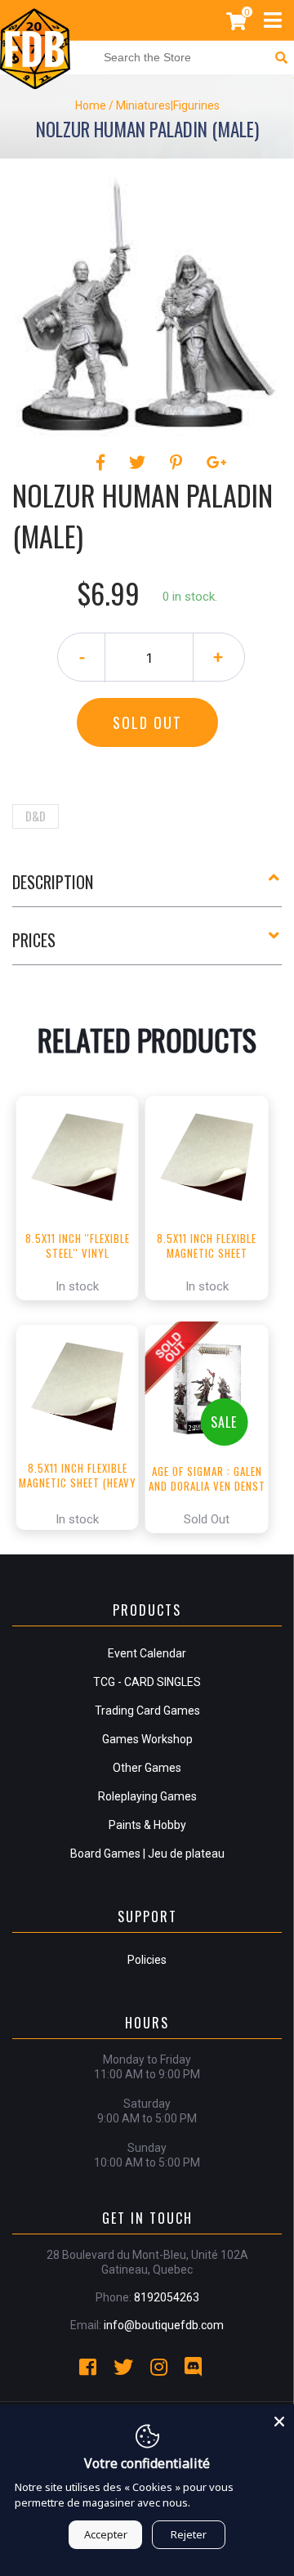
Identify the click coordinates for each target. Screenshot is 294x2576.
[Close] (279, 2419)
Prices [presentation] (34, 940)
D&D (36, 816)
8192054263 (167, 2297)
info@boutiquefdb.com (164, 2325)
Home (91, 105)
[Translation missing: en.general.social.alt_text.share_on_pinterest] (178, 463)
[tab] (147, 888)
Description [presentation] (53, 882)
